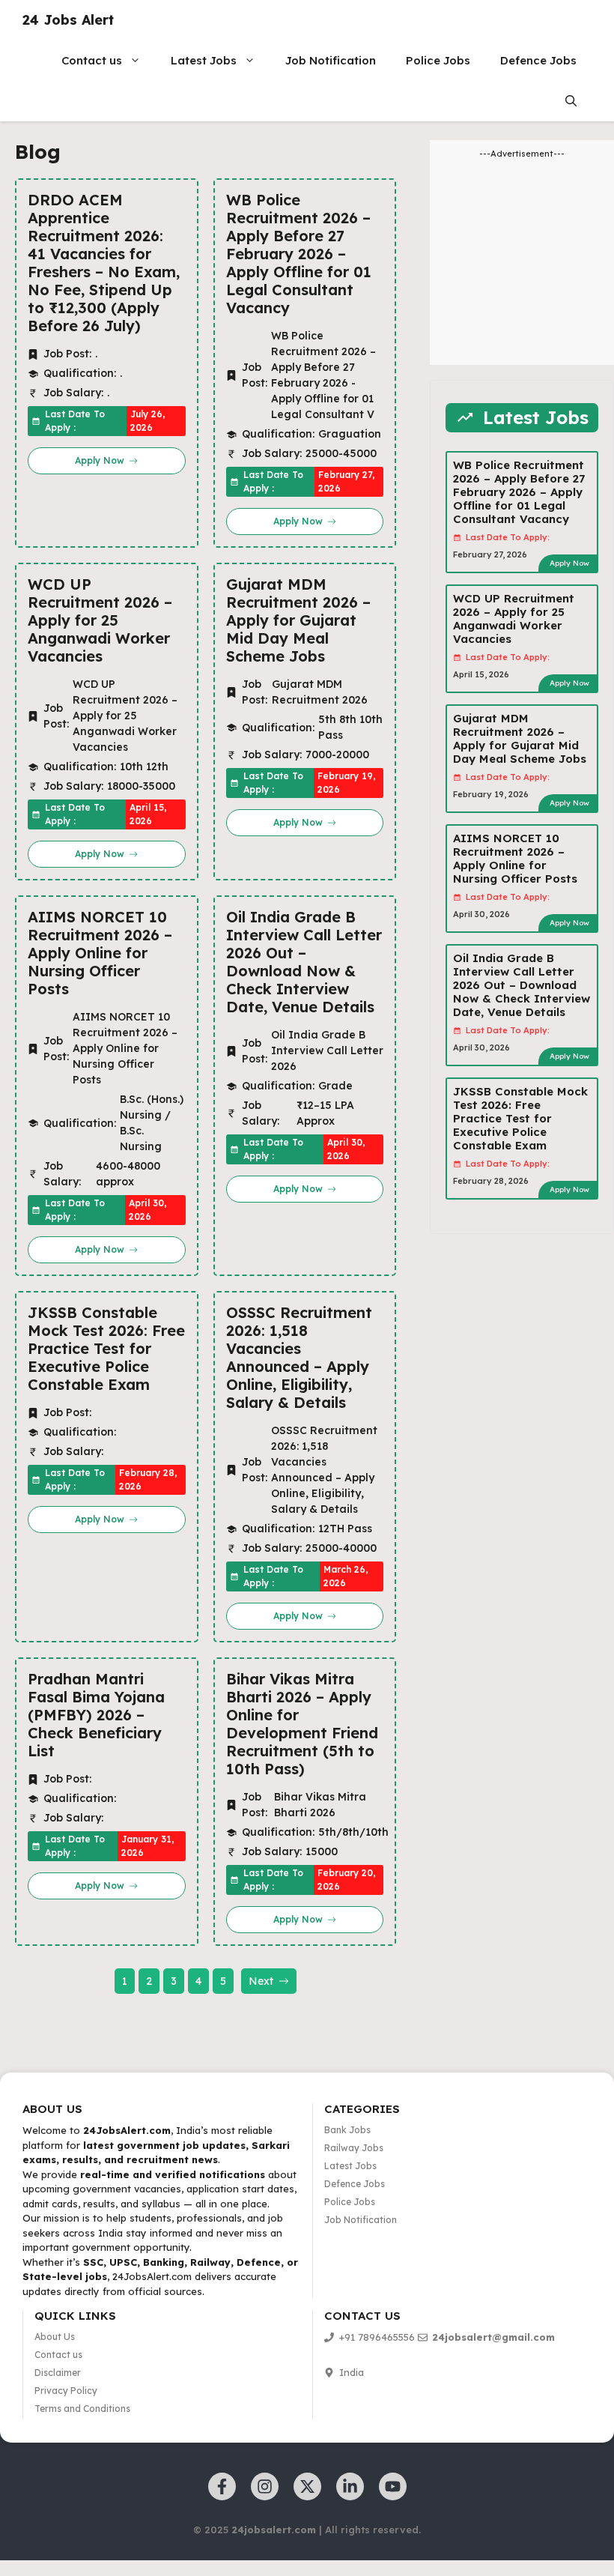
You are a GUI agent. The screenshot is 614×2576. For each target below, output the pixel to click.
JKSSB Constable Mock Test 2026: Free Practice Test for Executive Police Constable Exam (106, 1349)
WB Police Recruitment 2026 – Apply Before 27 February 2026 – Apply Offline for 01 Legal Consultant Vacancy (299, 254)
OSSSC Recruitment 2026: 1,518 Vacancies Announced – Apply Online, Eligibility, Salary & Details (299, 1358)
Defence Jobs (538, 60)
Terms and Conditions (82, 2409)
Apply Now (569, 563)
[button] (571, 101)
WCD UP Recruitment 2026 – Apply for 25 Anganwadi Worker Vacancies (100, 620)
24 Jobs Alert (68, 20)
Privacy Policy (66, 2391)
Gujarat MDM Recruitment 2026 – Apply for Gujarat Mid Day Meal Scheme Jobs (298, 620)
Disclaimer (58, 2373)
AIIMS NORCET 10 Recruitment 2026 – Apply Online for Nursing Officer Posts (100, 953)
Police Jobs (438, 60)
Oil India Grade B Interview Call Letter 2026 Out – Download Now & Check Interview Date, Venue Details (304, 962)
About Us (55, 2337)
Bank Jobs (347, 2130)
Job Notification (331, 60)
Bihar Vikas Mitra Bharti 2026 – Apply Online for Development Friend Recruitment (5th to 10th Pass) (302, 1724)
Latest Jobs (204, 60)
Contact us (92, 60)
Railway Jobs (354, 2148)
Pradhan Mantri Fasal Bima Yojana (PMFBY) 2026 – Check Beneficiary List (96, 1715)
